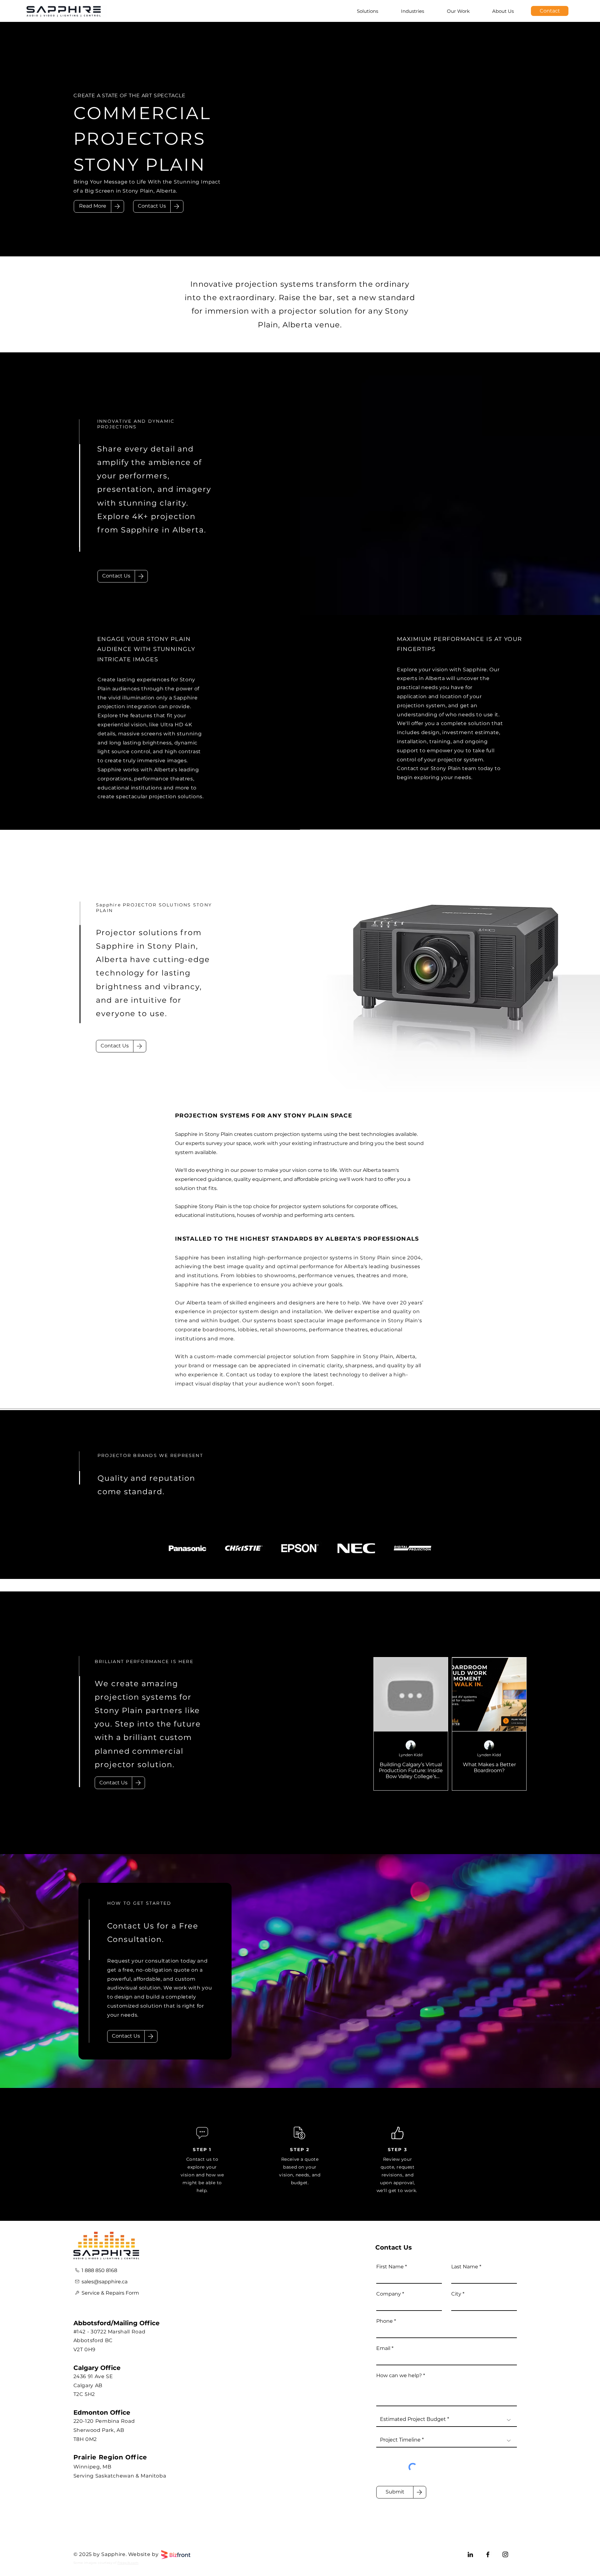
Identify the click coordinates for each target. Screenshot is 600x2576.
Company (389, 2294)
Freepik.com (128, 2563)
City (456, 2294)
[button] (152, 206)
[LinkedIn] (470, 2554)
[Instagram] (505, 2554)
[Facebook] (488, 2554)
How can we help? (399, 2376)
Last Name (465, 2267)
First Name (390, 2267)
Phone (385, 2321)
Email (383, 2348)
